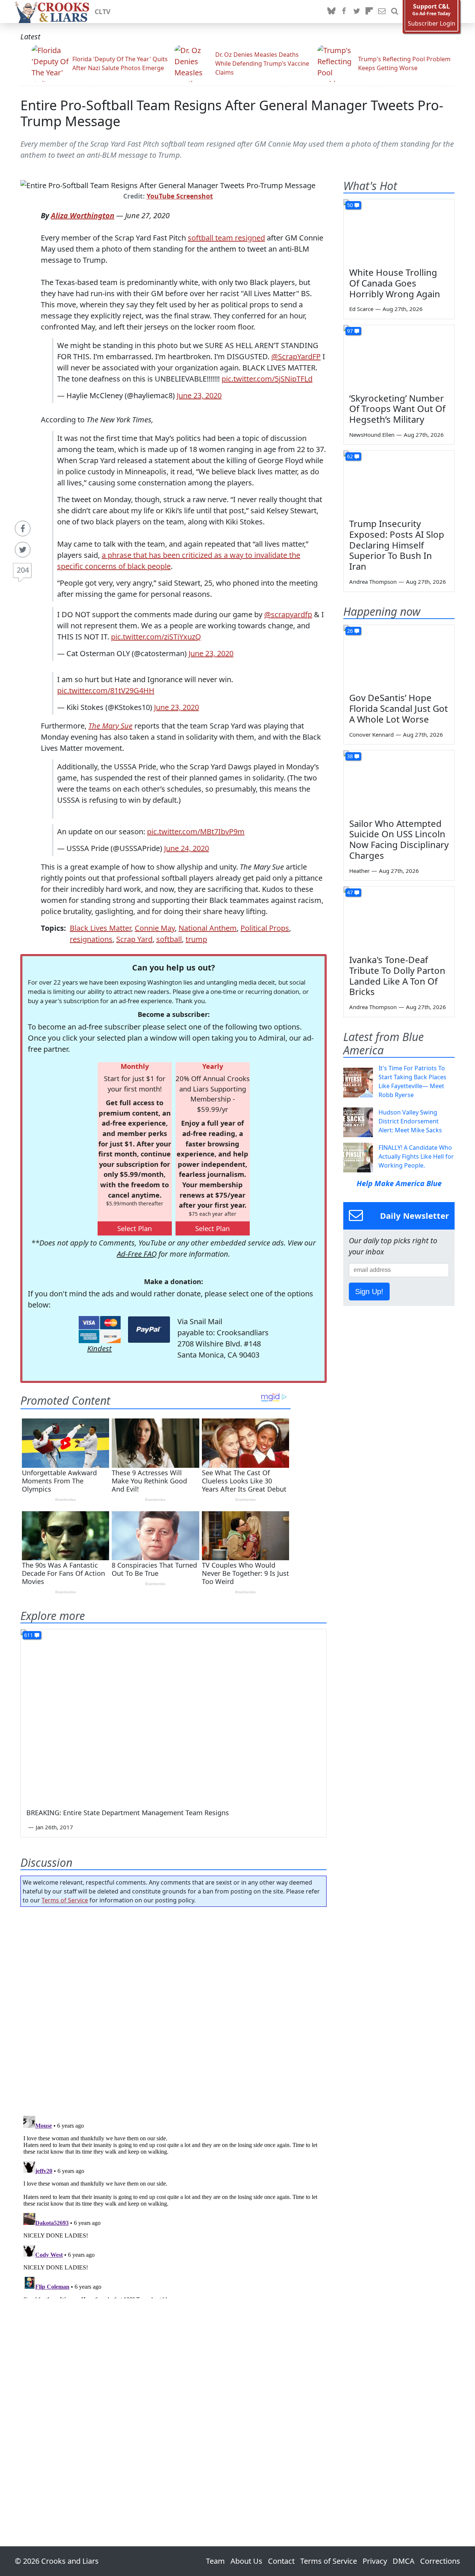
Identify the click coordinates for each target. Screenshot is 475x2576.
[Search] (394, 12)
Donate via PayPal (149, 1330)
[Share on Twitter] (23, 550)
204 (23, 570)
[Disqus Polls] (174, 2009)
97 (350, 331)
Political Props (265, 928)
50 (350, 205)
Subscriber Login (432, 24)
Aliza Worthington (83, 215)
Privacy (375, 2561)
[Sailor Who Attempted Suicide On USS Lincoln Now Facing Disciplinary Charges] (399, 782)
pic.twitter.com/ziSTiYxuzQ (156, 637)
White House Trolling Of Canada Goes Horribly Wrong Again (395, 283)
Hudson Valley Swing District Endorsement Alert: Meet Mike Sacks (410, 1121)
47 (350, 892)
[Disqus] (173, 2206)
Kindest (99, 1348)
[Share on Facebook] (23, 528)
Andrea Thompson (373, 582)
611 (29, 1635)
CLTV (103, 12)
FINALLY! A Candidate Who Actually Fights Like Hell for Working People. (416, 1156)
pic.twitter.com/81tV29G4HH (106, 690)
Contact (281, 2561)
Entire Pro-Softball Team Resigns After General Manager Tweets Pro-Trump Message (232, 113)
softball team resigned (226, 238)
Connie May (155, 928)
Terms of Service (65, 1900)
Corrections (440, 2561)
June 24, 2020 (186, 848)
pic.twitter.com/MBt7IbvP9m (196, 832)
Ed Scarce (361, 309)
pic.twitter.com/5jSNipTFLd (267, 379)
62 (350, 456)
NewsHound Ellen (372, 435)
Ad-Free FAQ (137, 1254)
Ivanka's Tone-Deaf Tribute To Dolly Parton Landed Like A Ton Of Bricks (397, 976)
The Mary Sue (110, 726)
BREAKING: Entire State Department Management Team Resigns (128, 1813)
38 (350, 756)
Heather (359, 871)
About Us (246, 2561)
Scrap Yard (134, 939)
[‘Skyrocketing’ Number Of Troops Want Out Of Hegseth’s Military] (399, 356)
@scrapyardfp (288, 614)
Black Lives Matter (100, 928)
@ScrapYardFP (296, 356)
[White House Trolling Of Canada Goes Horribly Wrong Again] (399, 230)
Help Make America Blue (399, 1183)
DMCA (404, 2561)
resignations (91, 939)
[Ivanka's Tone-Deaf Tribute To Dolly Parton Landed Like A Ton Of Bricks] (399, 918)
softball (169, 939)
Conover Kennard (371, 734)
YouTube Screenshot (180, 196)
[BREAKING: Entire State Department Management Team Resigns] (173, 1715)
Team (215, 2561)
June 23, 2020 (199, 395)
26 (350, 631)
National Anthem (208, 928)
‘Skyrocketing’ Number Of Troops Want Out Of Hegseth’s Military (397, 409)
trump (196, 939)
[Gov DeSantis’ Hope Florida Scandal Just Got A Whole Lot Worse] (399, 656)
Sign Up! (369, 1292)
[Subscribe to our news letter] (382, 12)
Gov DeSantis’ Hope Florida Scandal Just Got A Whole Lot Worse (399, 708)
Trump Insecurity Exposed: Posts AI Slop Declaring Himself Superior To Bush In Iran (397, 545)
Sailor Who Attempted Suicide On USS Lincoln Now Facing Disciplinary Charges (399, 839)
